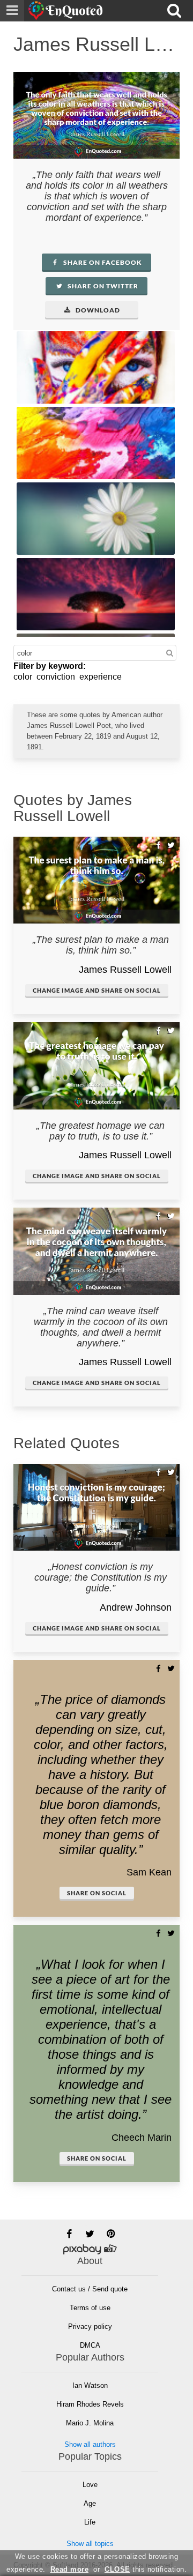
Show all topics (90, 2544)
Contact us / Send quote (90, 2289)
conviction (56, 677)
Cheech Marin (142, 2138)
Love (90, 2485)
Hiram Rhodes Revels (90, 2404)
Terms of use (90, 2308)
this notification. (146, 2569)
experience (101, 677)
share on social (97, 1893)
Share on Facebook (102, 262)
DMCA (90, 2345)
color (23, 677)
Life (90, 2522)
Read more (70, 2569)
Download (97, 310)
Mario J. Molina (90, 2423)
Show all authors (90, 2444)
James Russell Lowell (125, 970)
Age (90, 2503)
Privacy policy (90, 2326)
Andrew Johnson (136, 1607)
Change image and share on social (97, 990)
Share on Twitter (102, 286)
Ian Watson (90, 2385)
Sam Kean (149, 1872)
